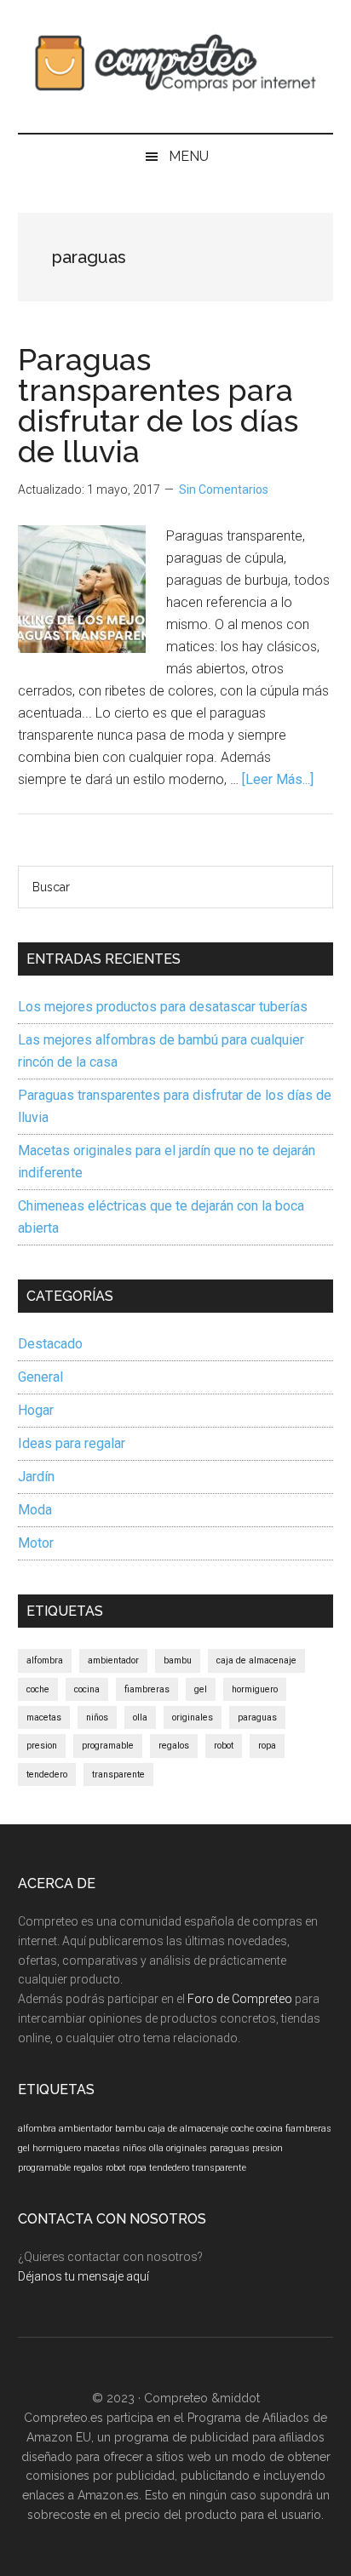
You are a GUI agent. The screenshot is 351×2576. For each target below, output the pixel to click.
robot (224, 1746)
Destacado (50, 1344)
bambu (178, 1660)
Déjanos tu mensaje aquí (83, 2276)
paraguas (257, 1717)
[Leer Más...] (278, 779)
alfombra (45, 1660)
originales (193, 1717)
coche (38, 1689)
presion (42, 1746)
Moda (35, 1510)
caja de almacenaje (256, 1660)
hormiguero (255, 1689)
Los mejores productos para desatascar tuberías (163, 1007)
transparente (118, 1775)
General (40, 1377)
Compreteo (176, 2398)
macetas (44, 1717)
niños (97, 1717)
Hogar (36, 1410)
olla (140, 1717)
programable (108, 1746)
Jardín (36, 1477)
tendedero (47, 1775)
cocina (87, 1689)
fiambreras (147, 1689)
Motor (36, 1543)
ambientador (113, 1660)
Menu (189, 156)
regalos (174, 1746)
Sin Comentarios (224, 489)
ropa (267, 1746)
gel (201, 1689)
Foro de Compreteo (240, 1999)
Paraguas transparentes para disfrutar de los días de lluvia (158, 405)
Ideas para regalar (72, 1443)
